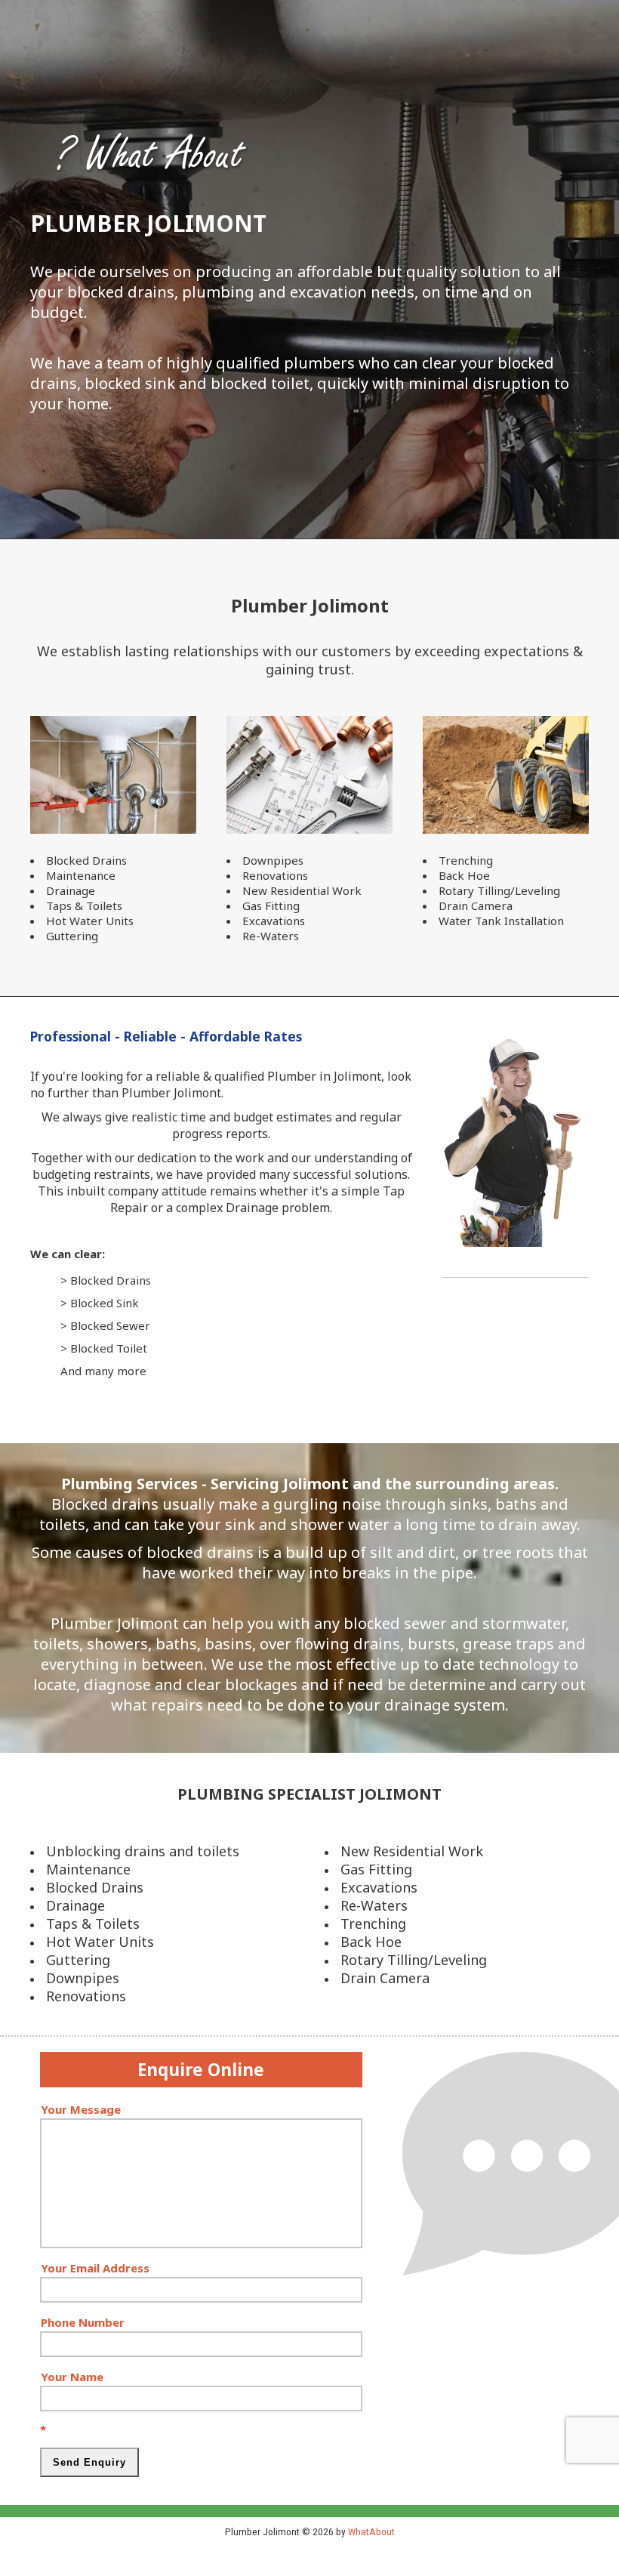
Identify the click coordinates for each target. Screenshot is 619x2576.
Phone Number (83, 2322)
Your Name (72, 2377)
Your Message (81, 2109)
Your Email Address (95, 2268)
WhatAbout (371, 2531)
